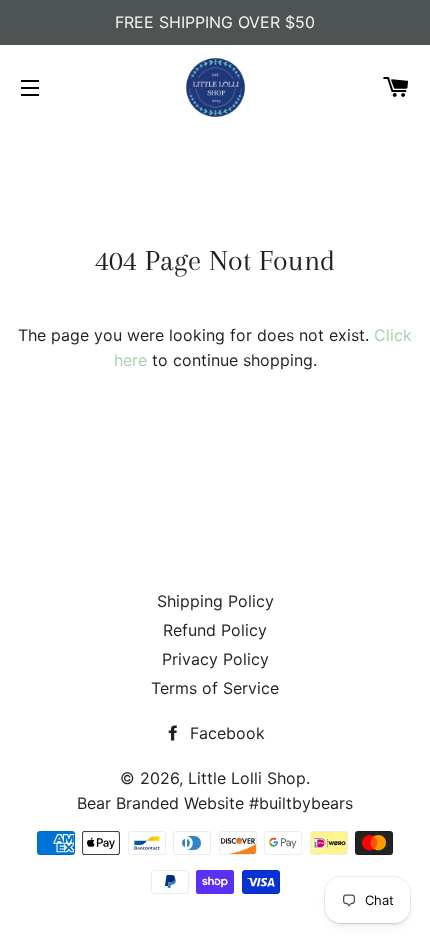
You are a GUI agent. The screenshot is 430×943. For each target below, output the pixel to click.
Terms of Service (215, 688)
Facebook (225, 733)
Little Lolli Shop (247, 778)
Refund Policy (215, 630)
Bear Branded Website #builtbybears (215, 803)
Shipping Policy (215, 601)
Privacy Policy (215, 659)
